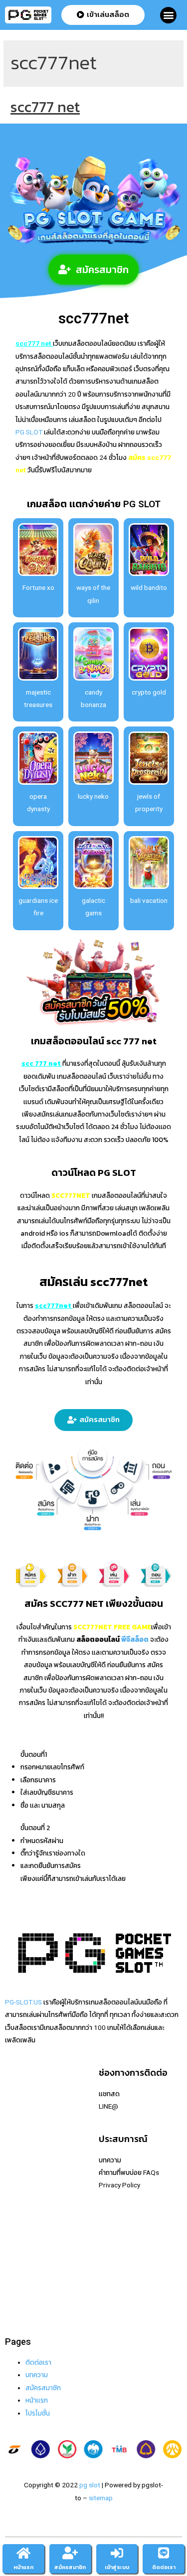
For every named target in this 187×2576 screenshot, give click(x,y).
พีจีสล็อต (135, 1639)
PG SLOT (29, 432)
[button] (168, 15)
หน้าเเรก (37, 2400)
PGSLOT (18, 2144)
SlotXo (15, 2169)
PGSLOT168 (24, 2220)
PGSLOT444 (24, 2258)
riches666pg (24, 2119)
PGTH (14, 2284)
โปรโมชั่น (38, 2413)
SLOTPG (18, 2271)
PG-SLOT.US (23, 2002)
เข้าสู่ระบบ (117, 2567)
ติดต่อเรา (38, 2362)
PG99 (13, 2195)
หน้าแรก (23, 2567)
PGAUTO (18, 2308)
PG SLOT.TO (23, 2207)
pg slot (90, 2485)
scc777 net (45, 107)
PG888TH (20, 2182)
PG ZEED (18, 2245)
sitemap (101, 2498)
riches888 (20, 2132)
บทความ (37, 2375)
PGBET (15, 2296)
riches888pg (24, 2094)
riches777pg (24, 2106)
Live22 (15, 2157)
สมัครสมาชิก (43, 2388)
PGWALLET (22, 2233)
